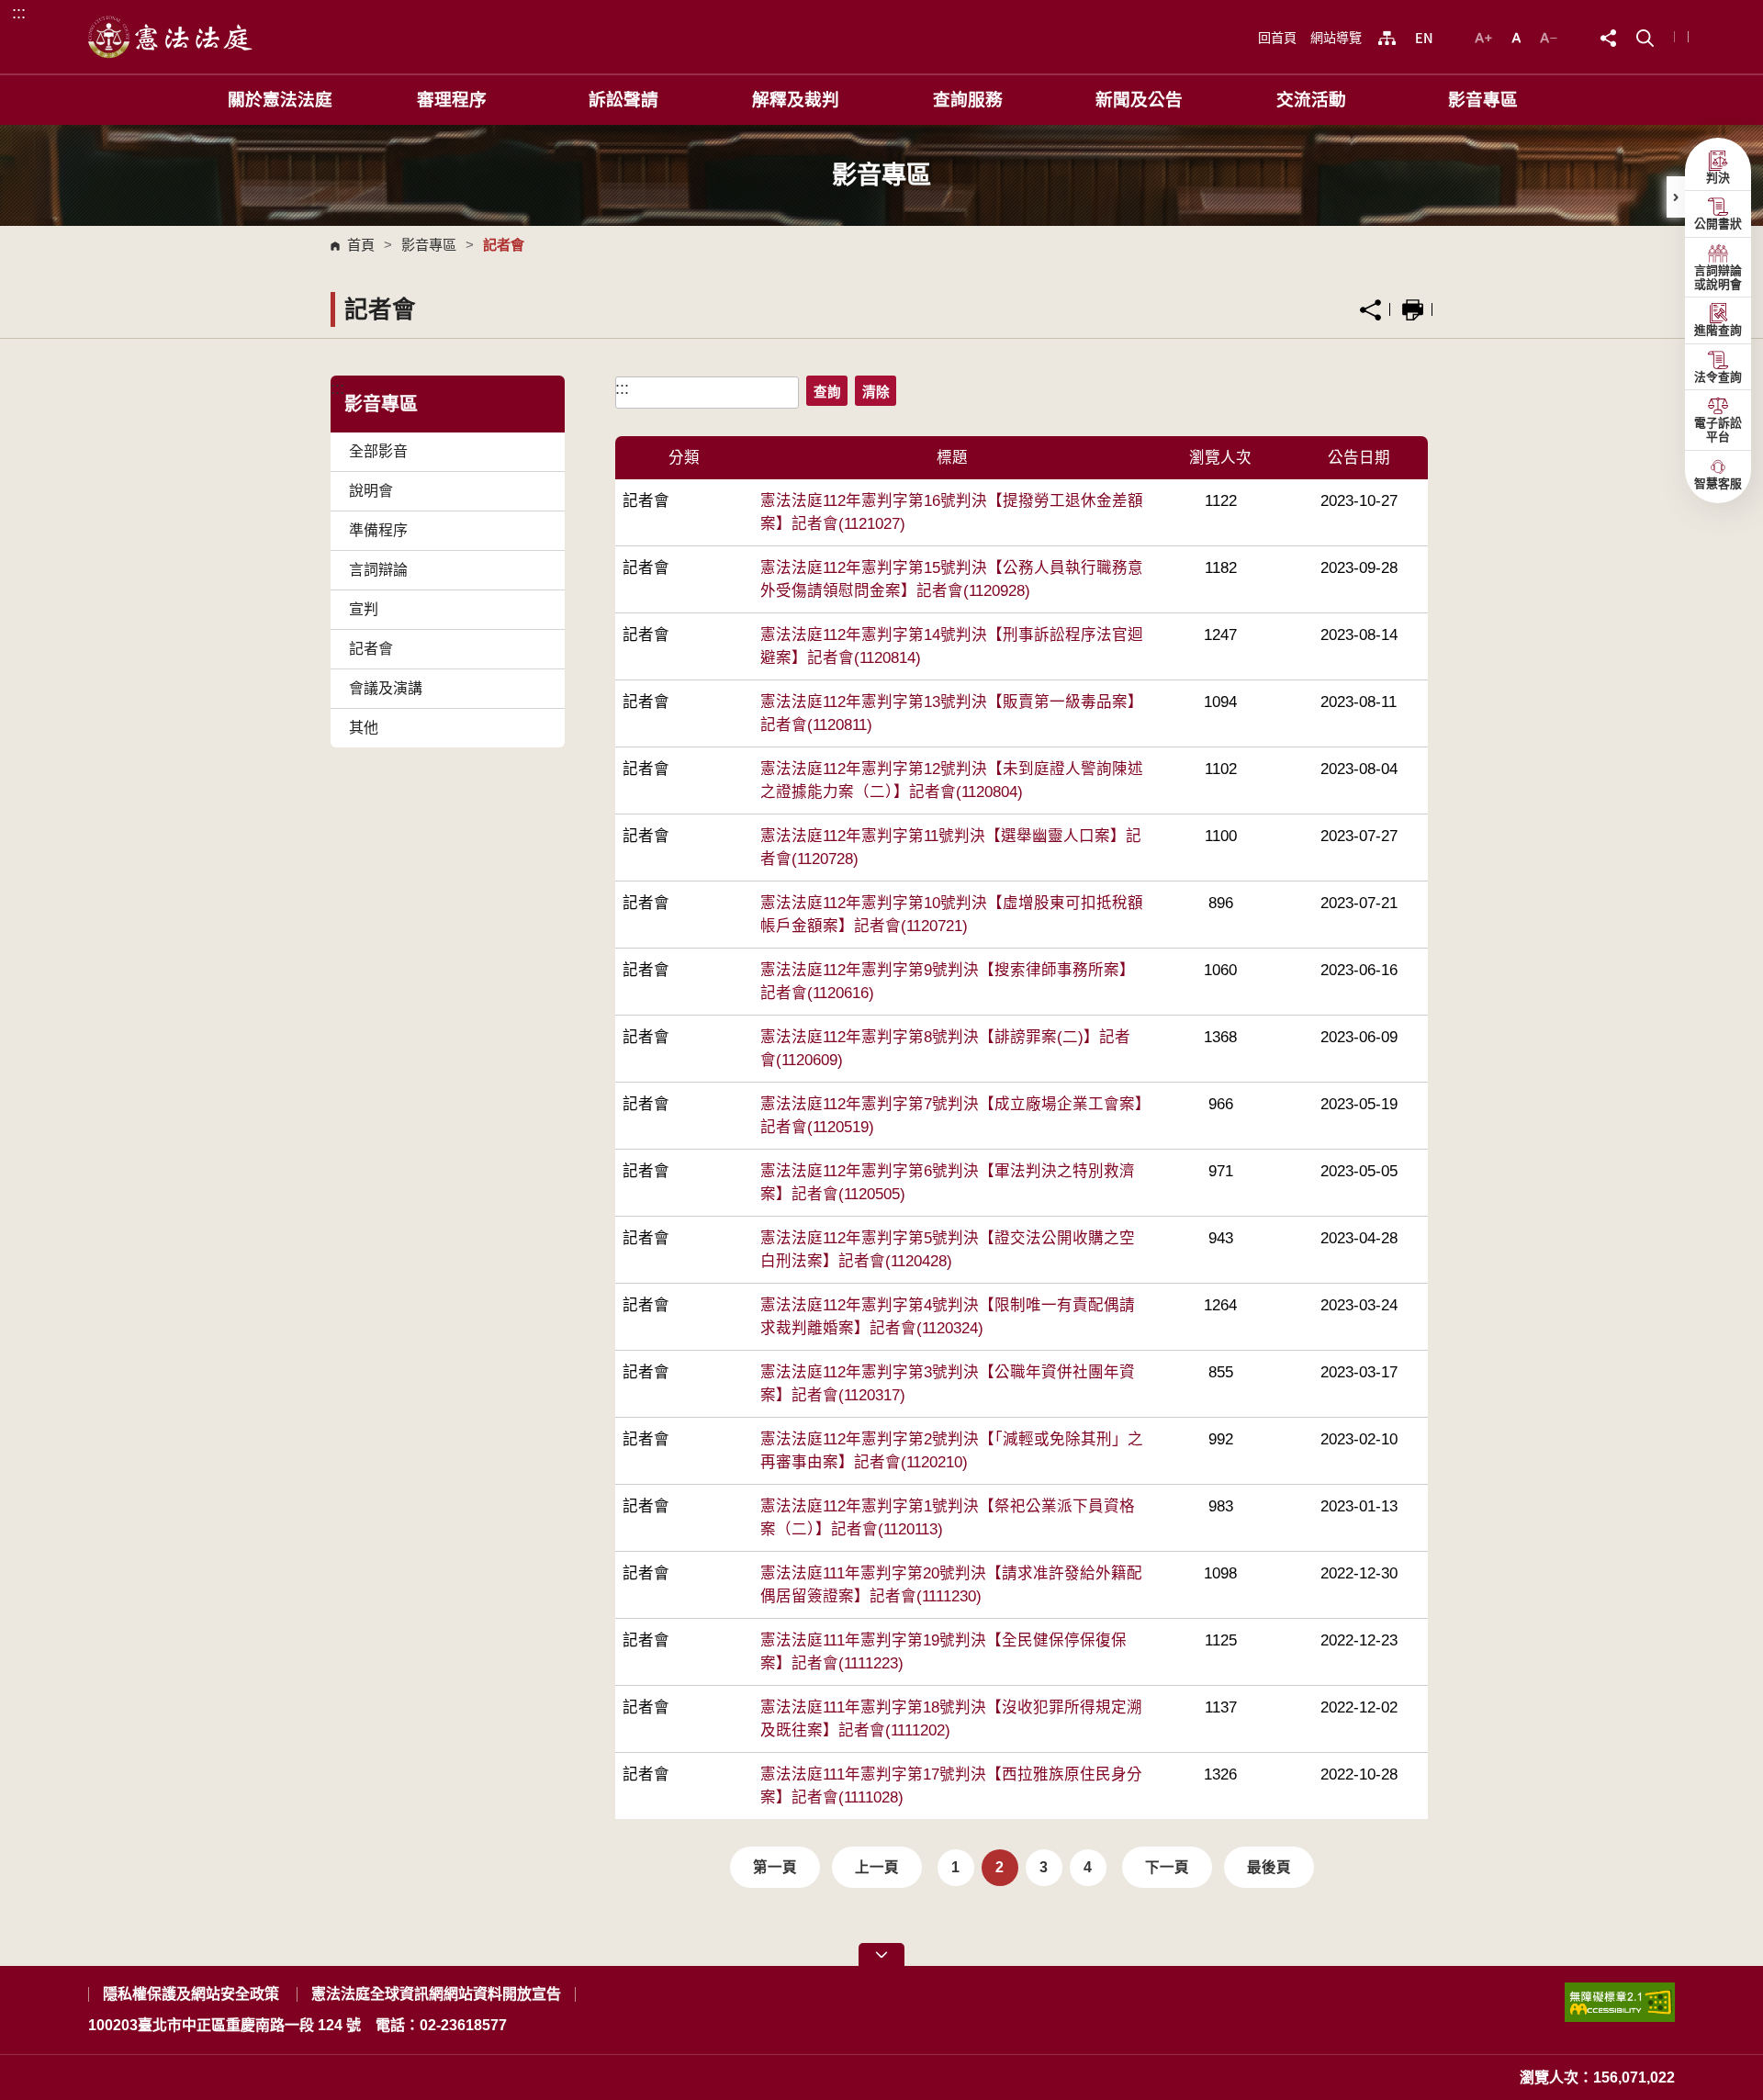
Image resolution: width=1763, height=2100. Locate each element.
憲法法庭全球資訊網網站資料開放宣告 (436, 1994)
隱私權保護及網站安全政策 (191, 1994)
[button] (1645, 36)
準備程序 (378, 530)
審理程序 (452, 100)
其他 (364, 728)
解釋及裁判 (796, 100)
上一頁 (877, 1867)
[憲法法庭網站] (171, 37)
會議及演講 (386, 688)
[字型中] (1518, 36)
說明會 (371, 491)
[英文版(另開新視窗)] (1424, 38)
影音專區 (1483, 100)
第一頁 (775, 1867)
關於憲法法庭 (280, 100)
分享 (1370, 310)
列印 (1413, 310)
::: (19, 12)
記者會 (371, 649)
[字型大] (1486, 36)
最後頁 (1269, 1867)
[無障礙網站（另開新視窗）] (1620, 2010)
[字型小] (1549, 36)
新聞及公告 (1139, 100)
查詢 (827, 392)
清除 (876, 392)
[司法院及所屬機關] (1387, 38)
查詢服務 (968, 100)
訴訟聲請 (623, 100)
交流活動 (1311, 100)
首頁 (361, 245)
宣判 (364, 609)
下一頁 (1167, 1867)
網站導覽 (1336, 38)
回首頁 (1277, 38)
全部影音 (378, 451)
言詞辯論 (378, 570)
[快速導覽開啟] (881, 1954)
